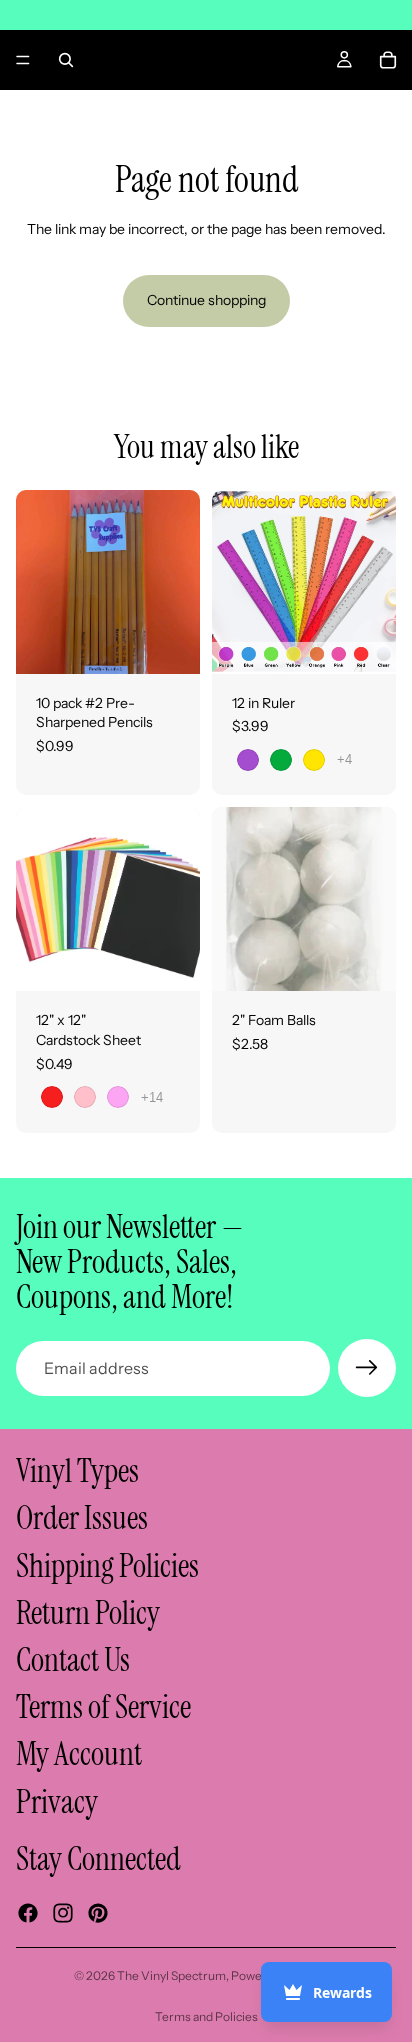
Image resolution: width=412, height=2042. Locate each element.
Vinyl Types (77, 1472)
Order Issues (82, 1519)
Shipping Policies (107, 1566)
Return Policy (88, 1613)
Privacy (57, 1802)
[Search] (66, 60)
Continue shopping (206, 300)
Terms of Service (103, 1707)
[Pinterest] (98, 1913)
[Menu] (23, 60)
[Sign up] (367, 1368)
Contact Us (73, 1660)
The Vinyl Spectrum (171, 1975)
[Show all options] (344, 759)
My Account (79, 1755)
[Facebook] (28, 1913)
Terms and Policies (206, 2016)
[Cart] (388, 60)
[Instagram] (63, 1913)
